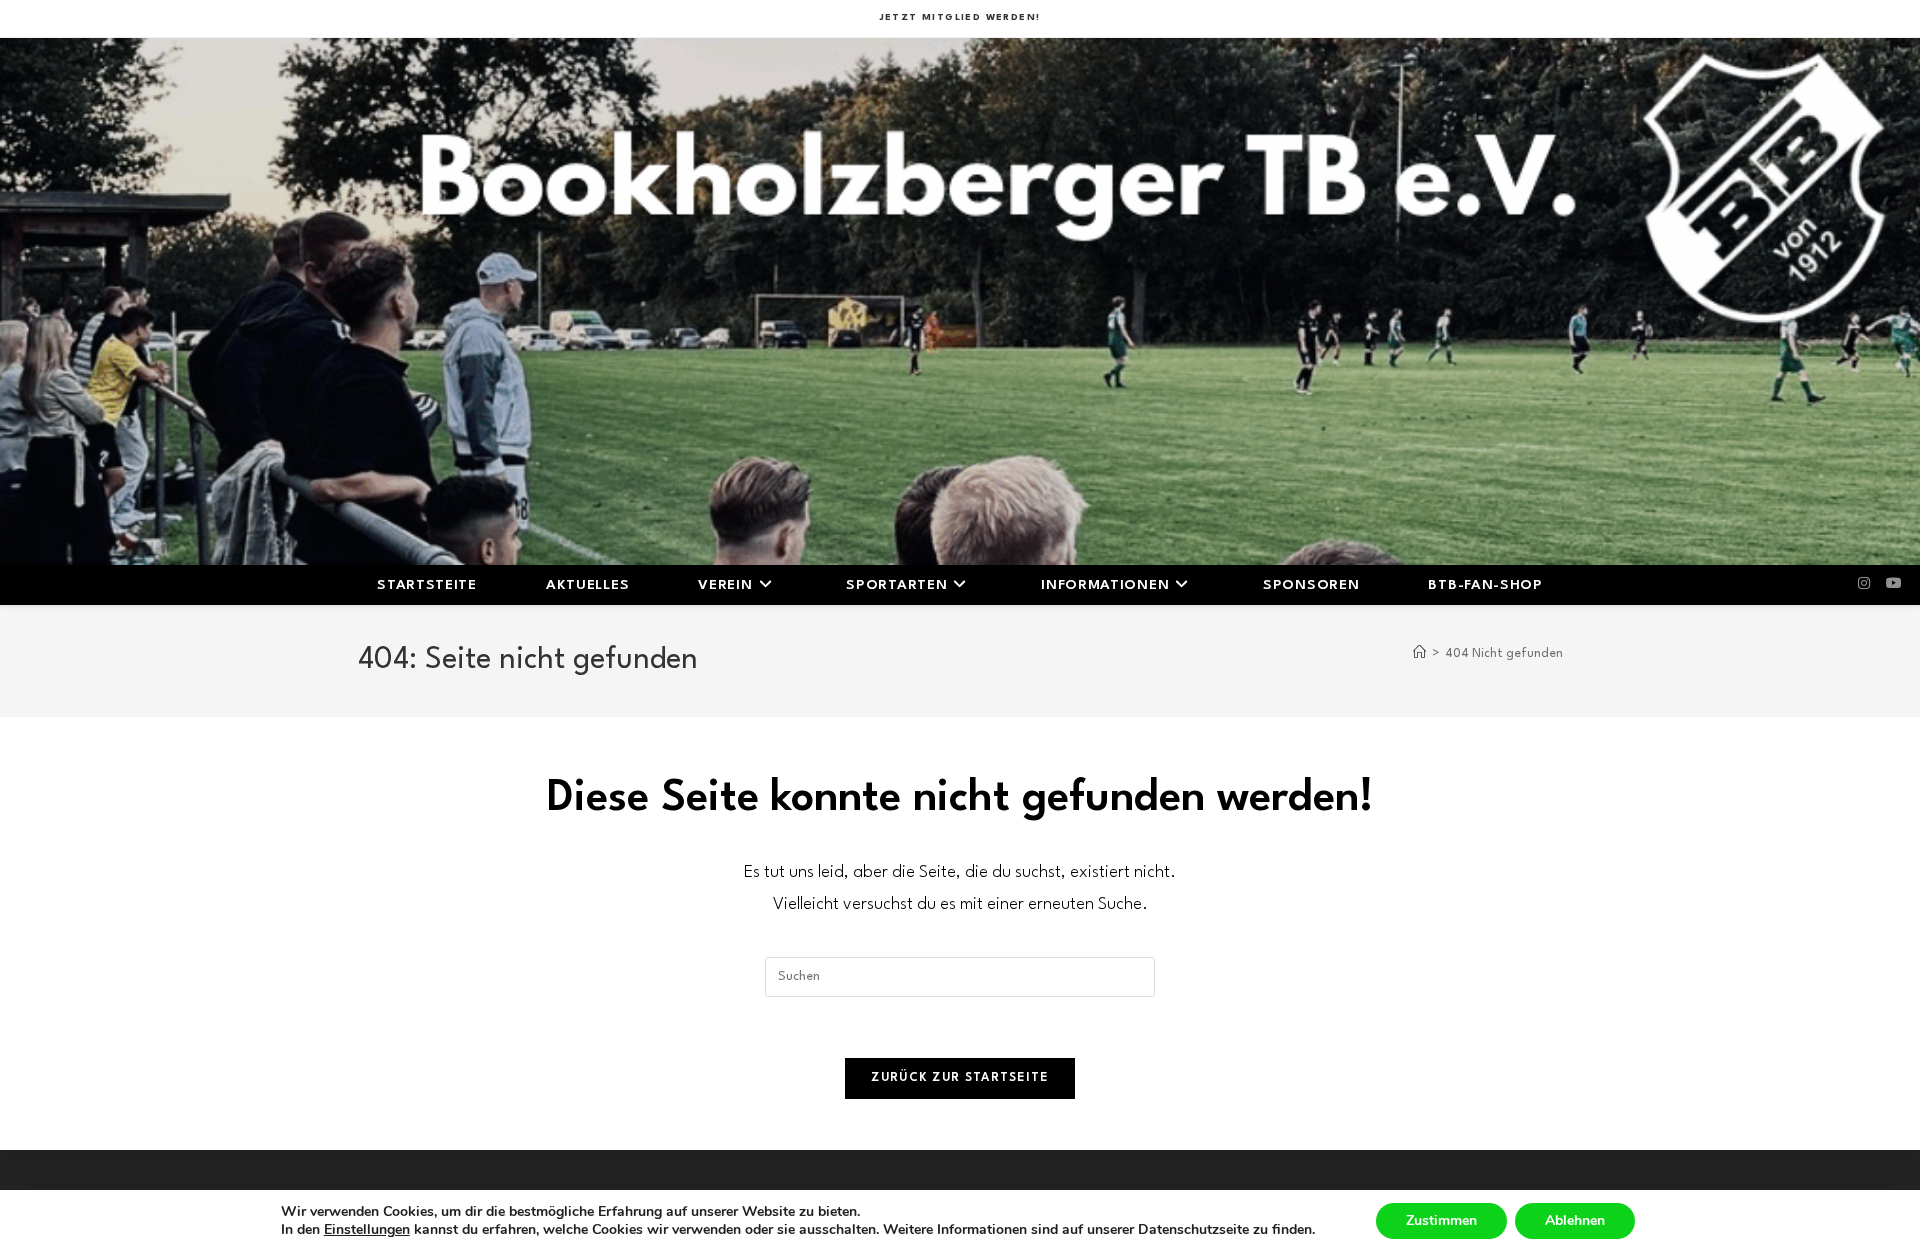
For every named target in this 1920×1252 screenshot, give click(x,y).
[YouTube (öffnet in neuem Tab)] (1894, 584)
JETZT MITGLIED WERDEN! (960, 17)
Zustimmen (1441, 1220)
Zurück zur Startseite (959, 1078)
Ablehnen (1575, 1220)
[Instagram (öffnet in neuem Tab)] (1864, 584)
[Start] (1419, 654)
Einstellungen (367, 1230)
